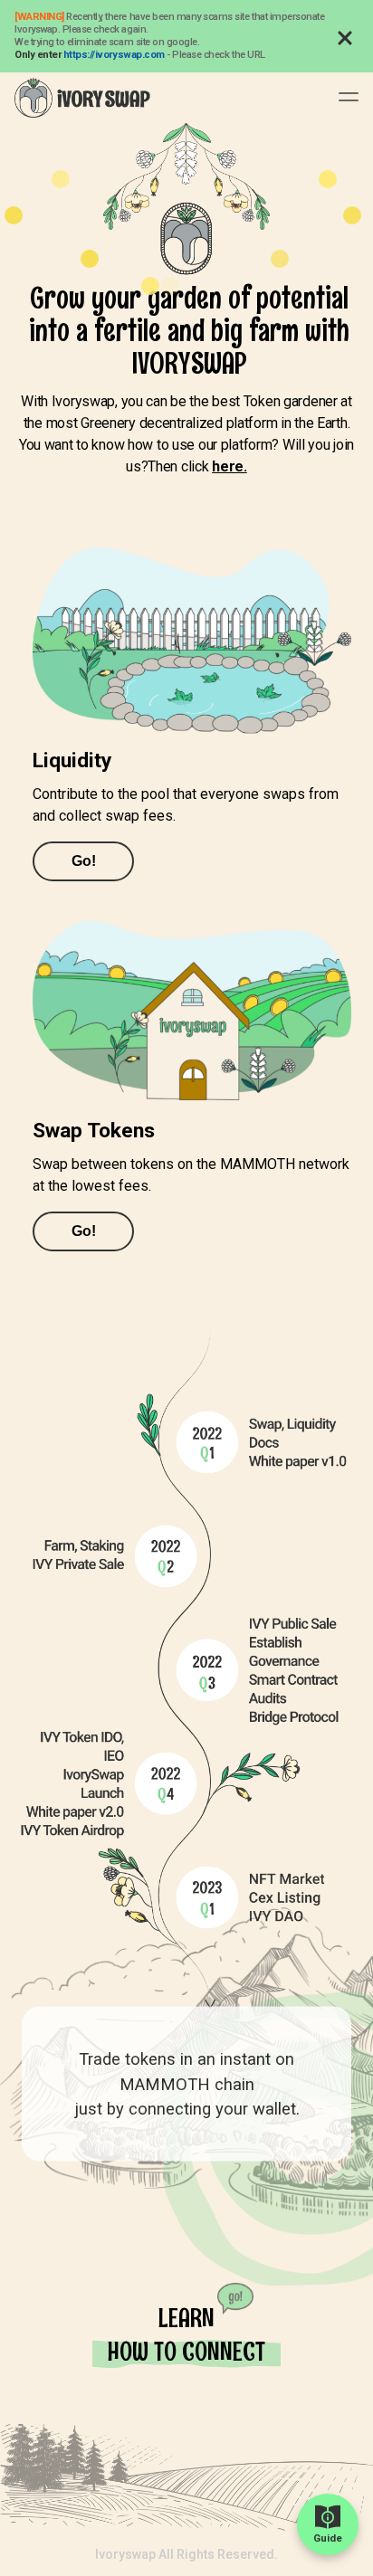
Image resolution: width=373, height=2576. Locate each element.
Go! (84, 861)
